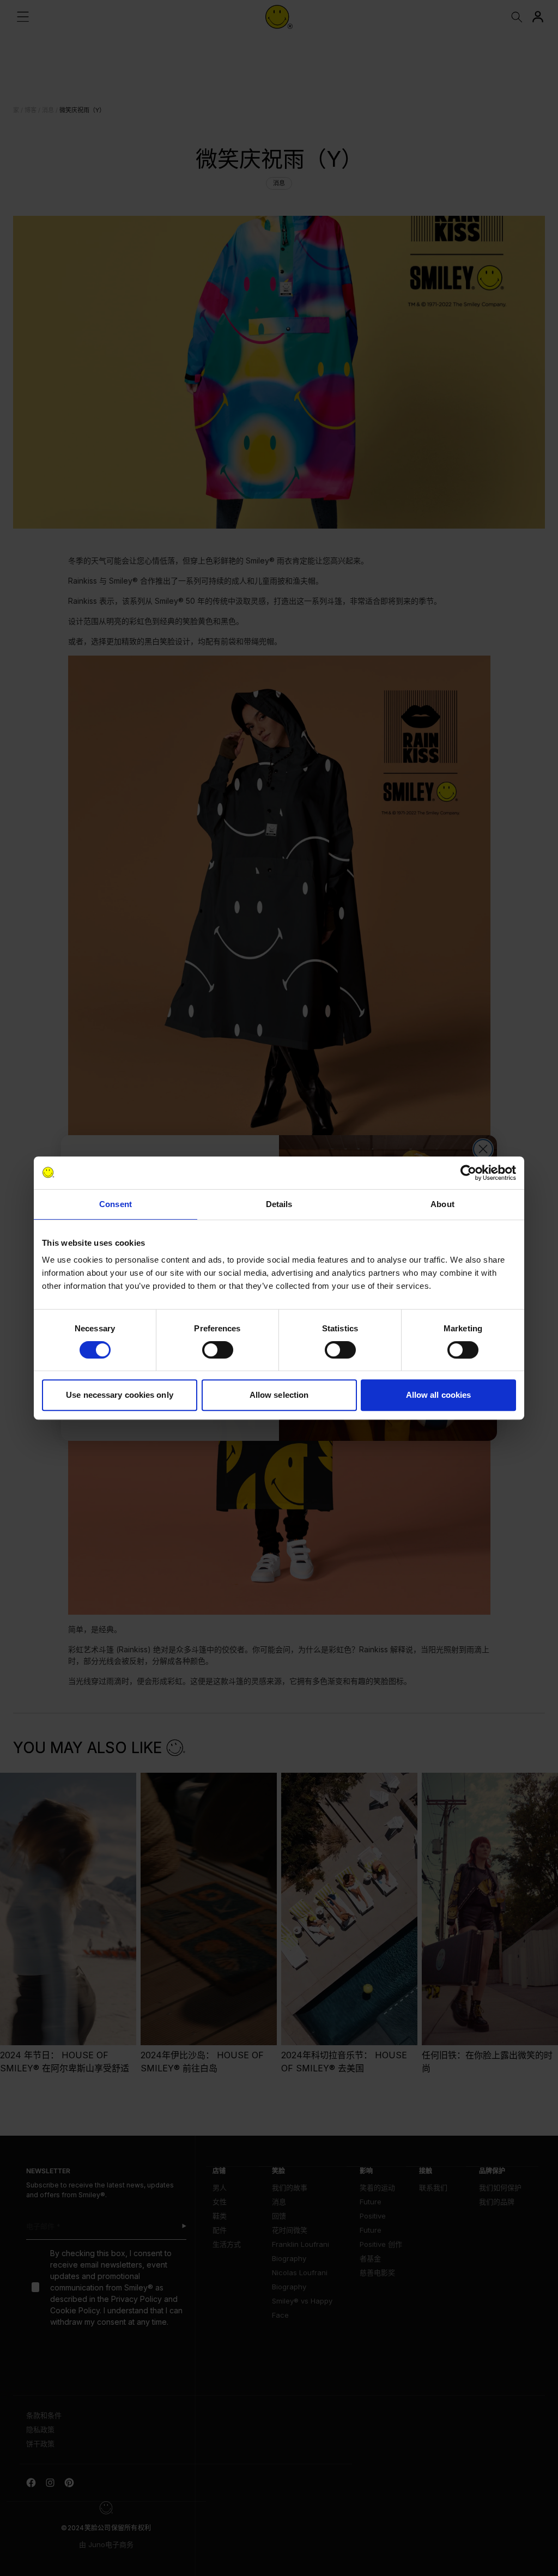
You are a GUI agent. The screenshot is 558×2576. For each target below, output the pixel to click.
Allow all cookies (439, 1395)
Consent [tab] (116, 1204)
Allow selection (279, 1395)
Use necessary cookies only (120, 1395)
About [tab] (442, 1204)
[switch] (218, 1350)
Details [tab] (279, 1204)
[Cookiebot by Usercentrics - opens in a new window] (468, 1173)
